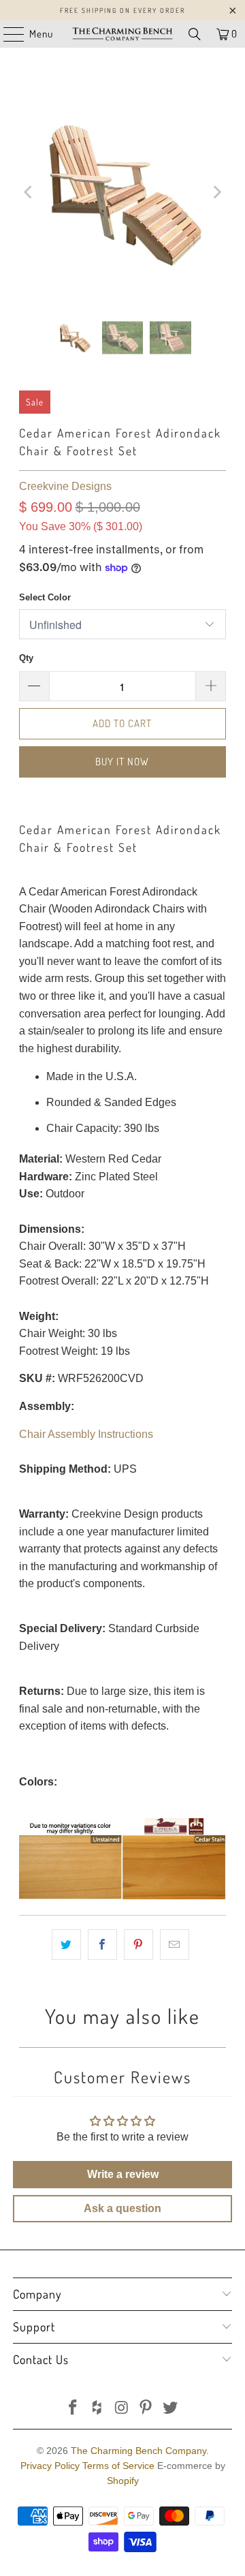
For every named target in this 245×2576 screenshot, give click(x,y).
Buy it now (122, 762)
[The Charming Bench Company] (122, 34)
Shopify (123, 2481)
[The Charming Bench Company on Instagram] (122, 2409)
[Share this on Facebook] (102, 1945)
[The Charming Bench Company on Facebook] (73, 2409)
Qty (26, 658)
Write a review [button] (123, 2174)
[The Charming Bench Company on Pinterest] (146, 2409)
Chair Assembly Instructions (86, 1434)
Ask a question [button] (122, 2208)
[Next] (216, 193)
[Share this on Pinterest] (138, 1945)
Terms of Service (118, 2466)
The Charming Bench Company (138, 2451)
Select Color (45, 597)
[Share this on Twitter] (66, 1945)
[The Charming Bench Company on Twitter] (171, 2409)
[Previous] (29, 193)
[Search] (195, 34)
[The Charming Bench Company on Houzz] (97, 2409)
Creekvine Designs (65, 486)
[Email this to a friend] (175, 1945)
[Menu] (7, 34)
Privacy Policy (50, 2466)
